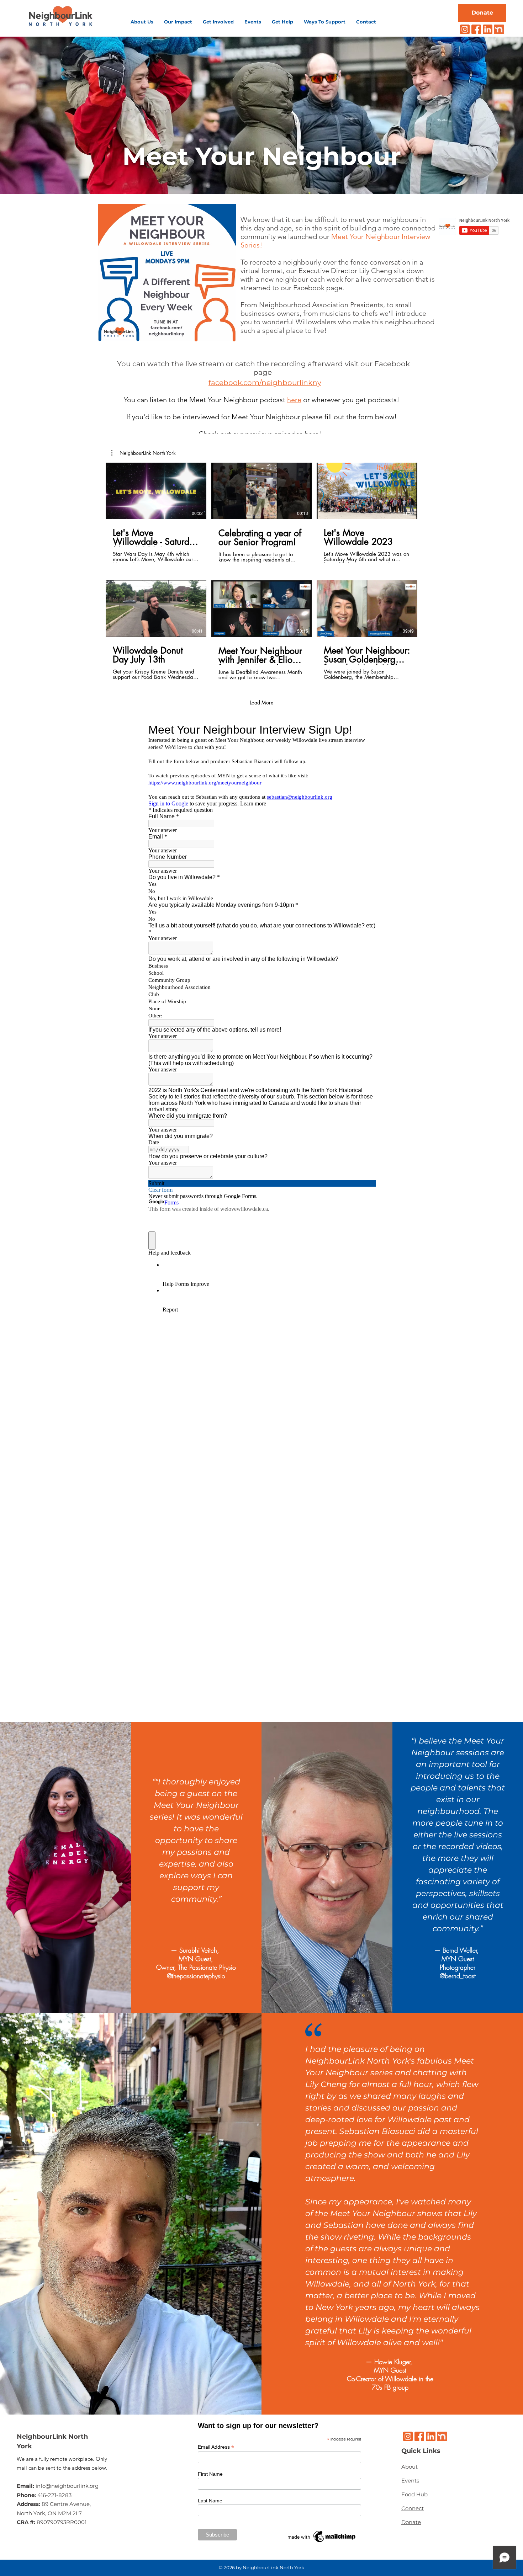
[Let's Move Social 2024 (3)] (499, 29)
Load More (261, 703)
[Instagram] (465, 29)
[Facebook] (476, 29)
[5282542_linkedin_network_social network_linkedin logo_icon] (488, 29)
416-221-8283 (54, 2495)
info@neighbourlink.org (67, 2486)
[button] (142, 22)
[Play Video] (156, 491)
